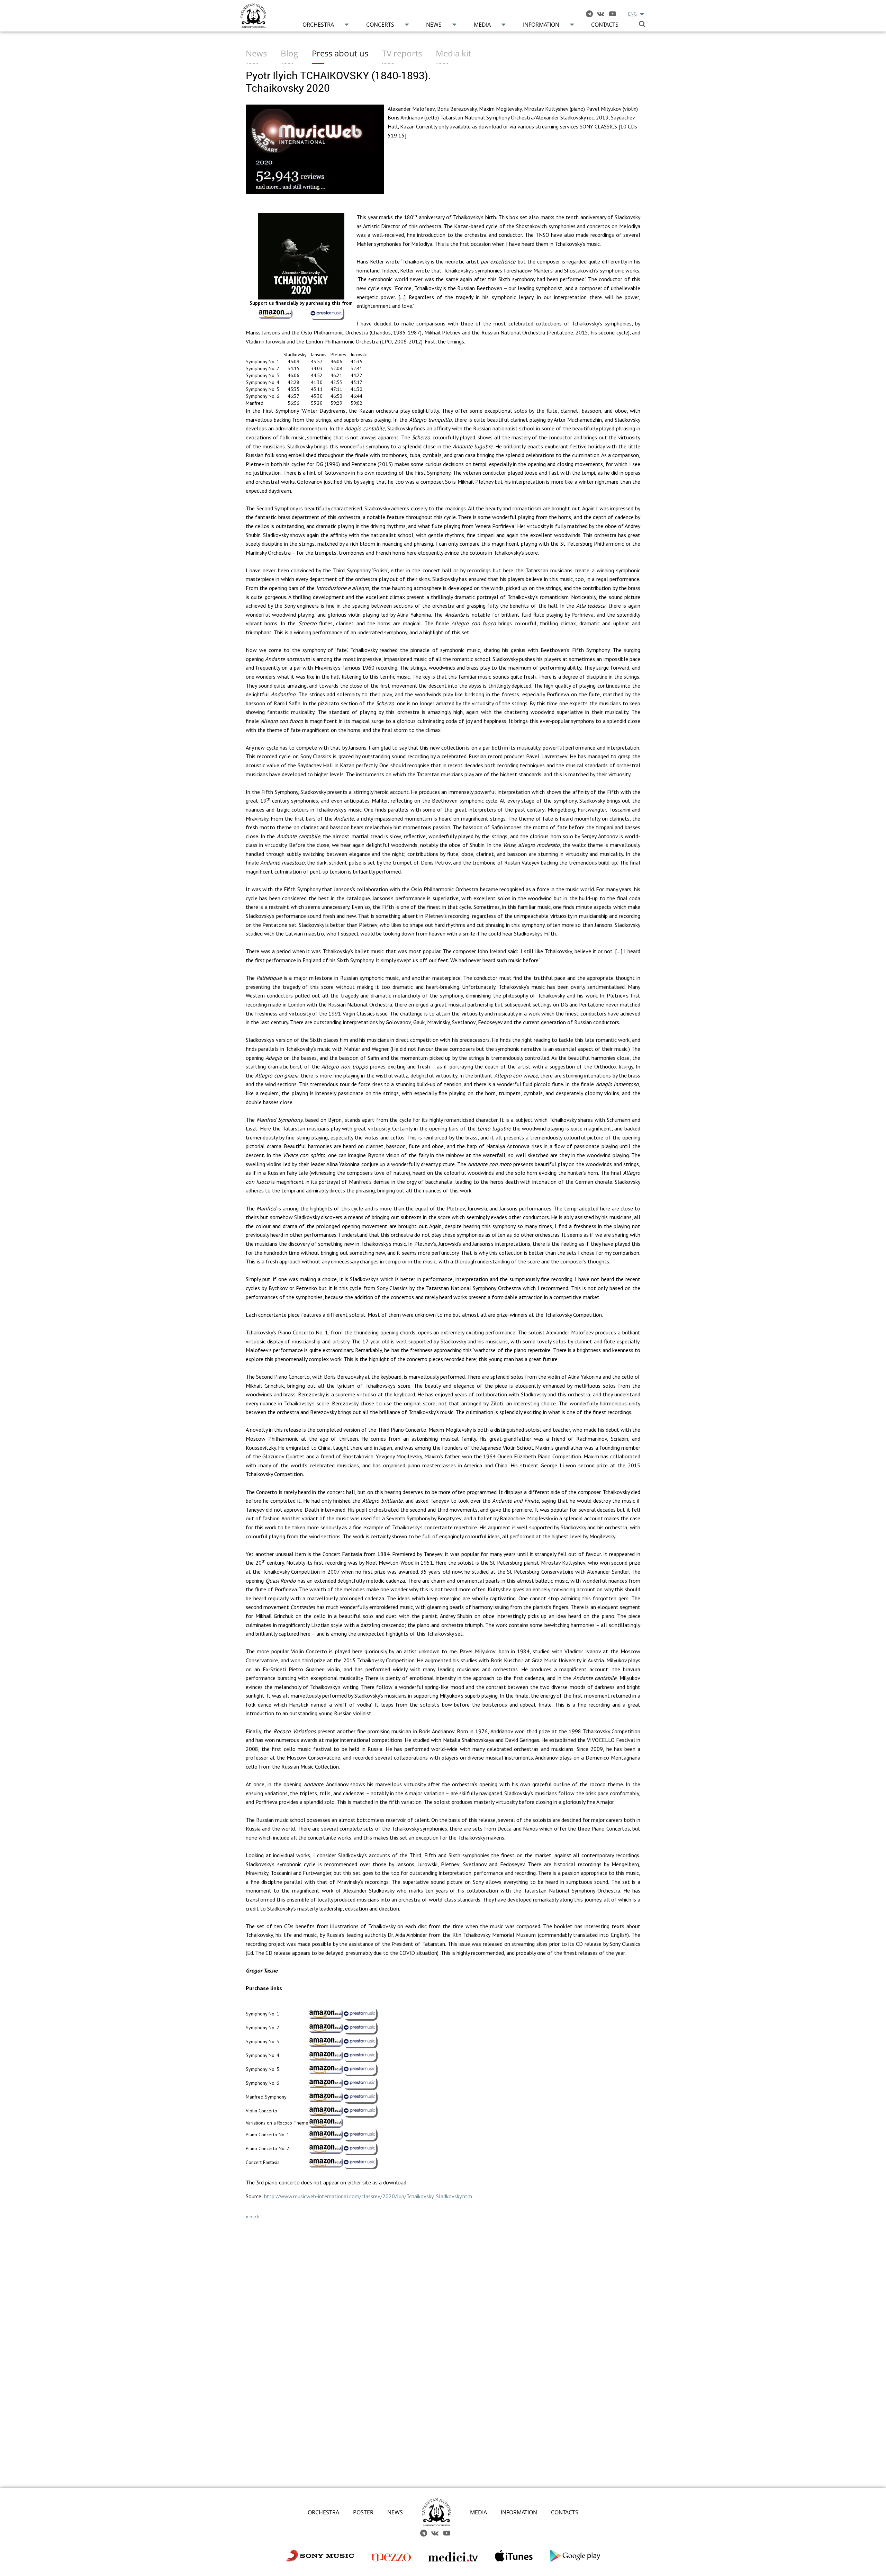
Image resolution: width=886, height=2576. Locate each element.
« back (252, 2217)
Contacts (605, 25)
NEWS (395, 2512)
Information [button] (541, 25)
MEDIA (478, 2512)
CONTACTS (565, 2512)
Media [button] (482, 25)
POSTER (363, 2512)
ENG (632, 14)
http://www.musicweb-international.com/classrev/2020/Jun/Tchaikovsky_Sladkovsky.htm (368, 2196)
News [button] (434, 25)
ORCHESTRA (323, 2512)
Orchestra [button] (318, 25)
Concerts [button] (380, 25)
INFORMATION (519, 2512)
